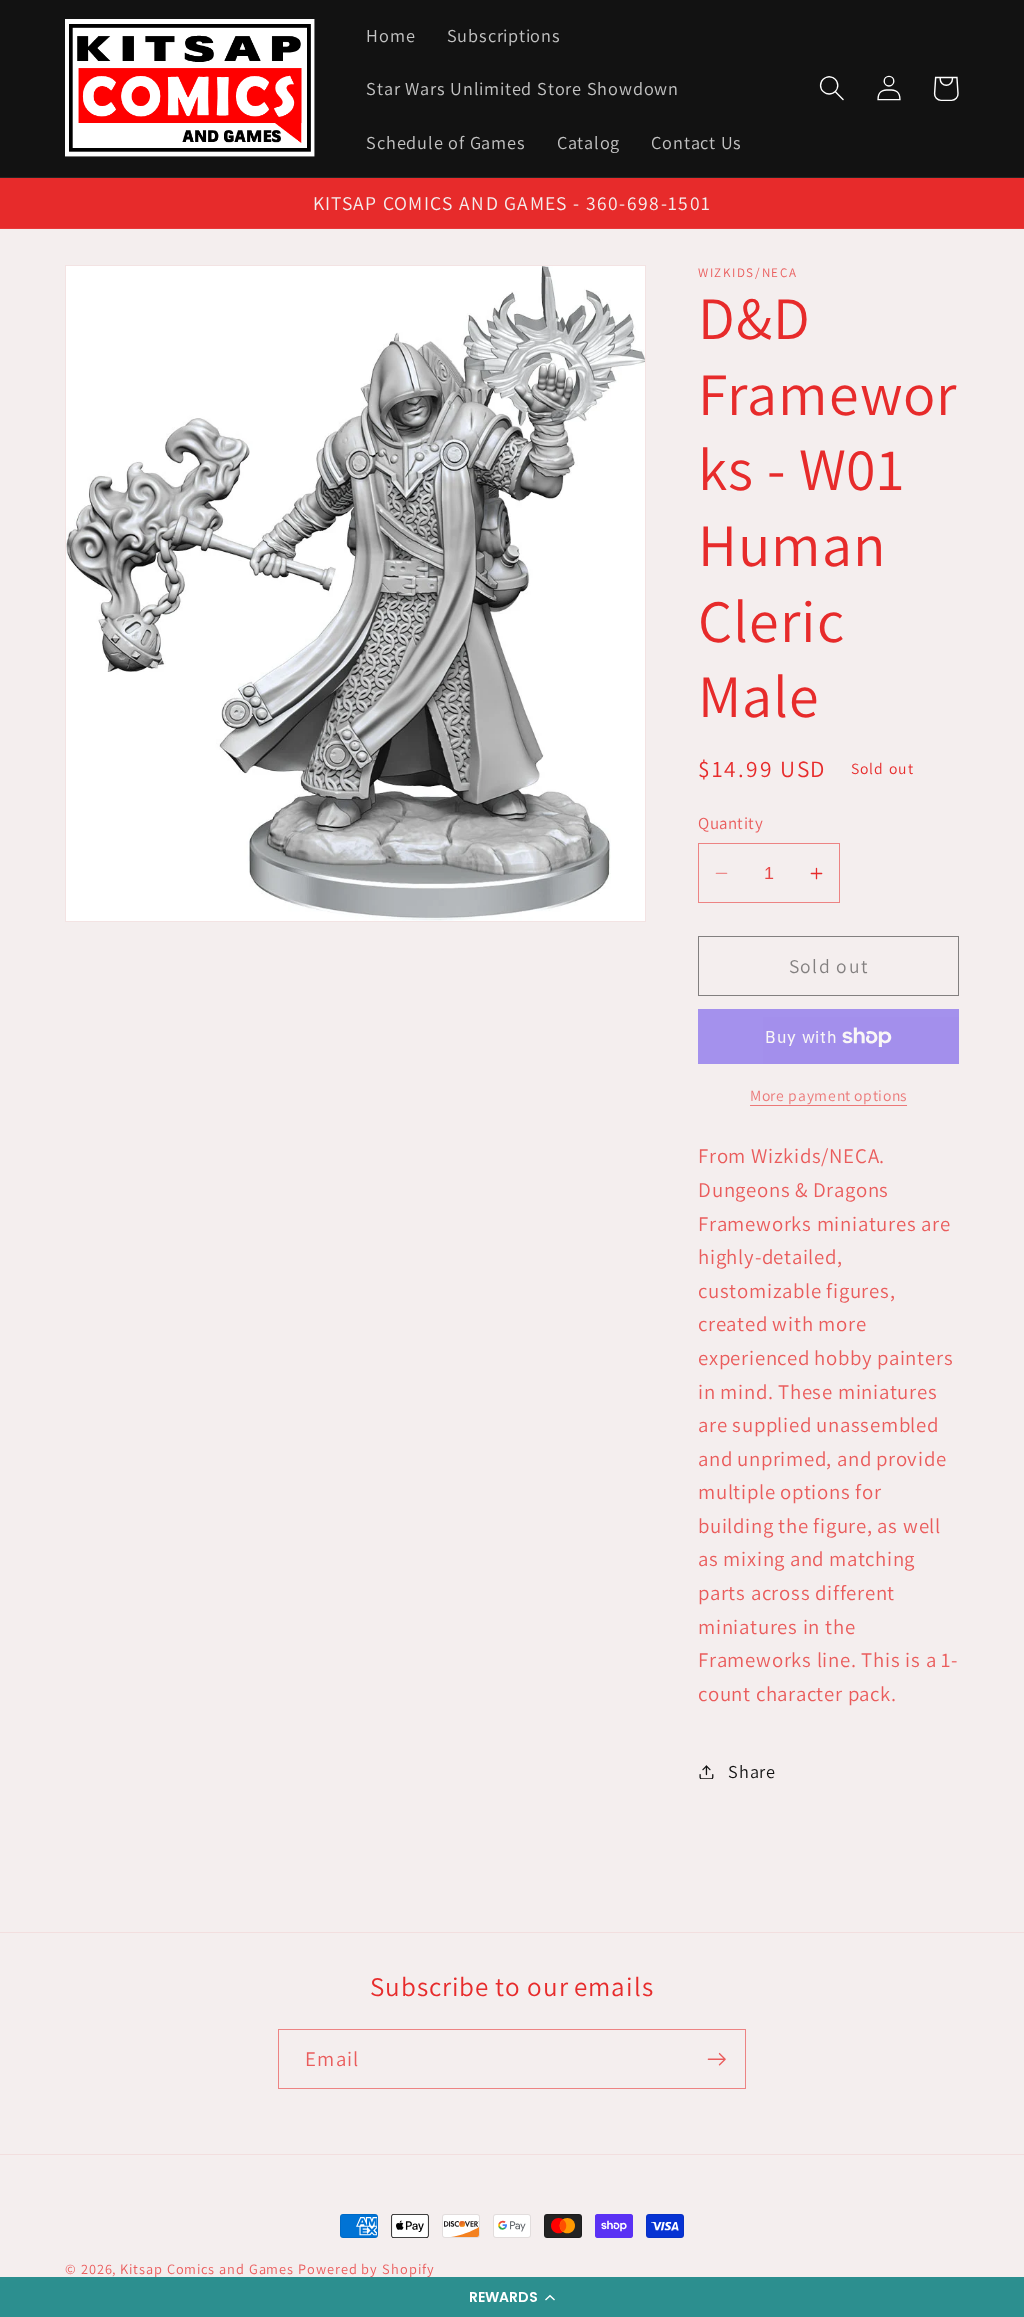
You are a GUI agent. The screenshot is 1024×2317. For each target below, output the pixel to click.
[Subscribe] (716, 2059)
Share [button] (752, 1771)
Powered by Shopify (366, 2268)
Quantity (730, 823)
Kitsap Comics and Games (207, 2268)
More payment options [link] (828, 1095)
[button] (512, 2297)
